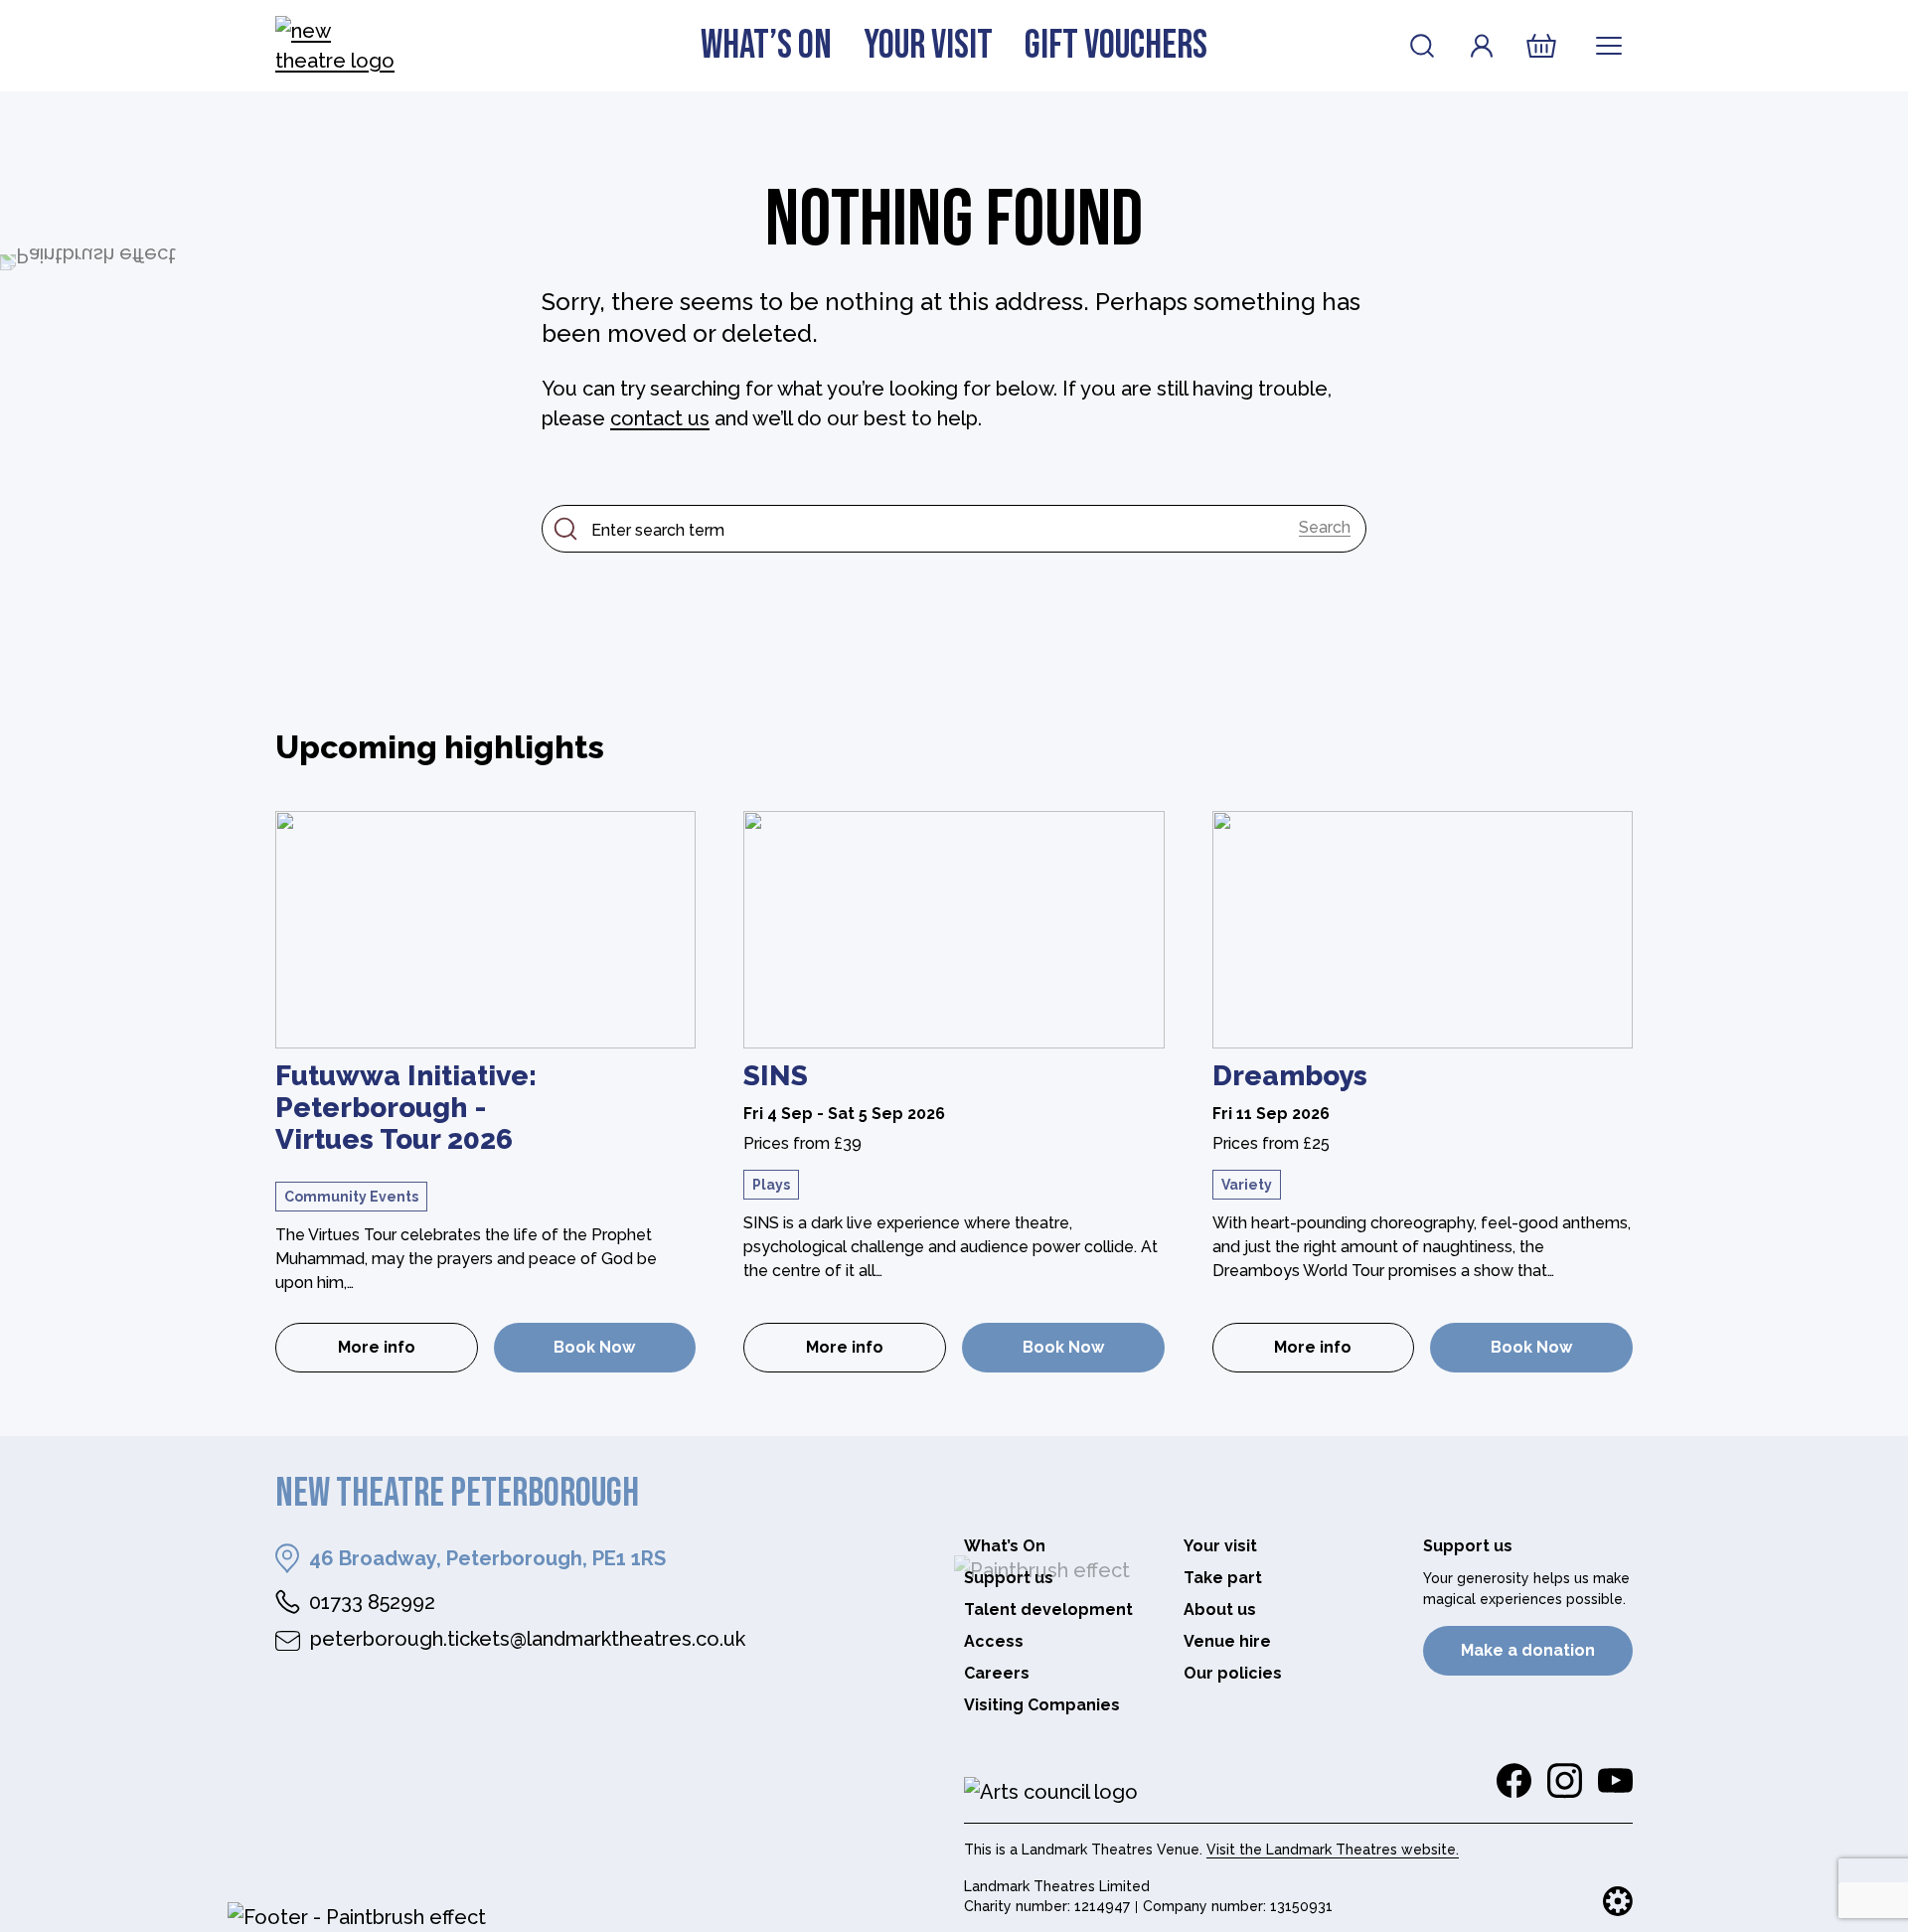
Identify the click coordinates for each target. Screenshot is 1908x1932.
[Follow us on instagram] (1565, 1781)
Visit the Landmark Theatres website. (1333, 1850)
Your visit (928, 46)
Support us (1009, 1578)
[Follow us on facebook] (1514, 1781)
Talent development (1048, 1610)
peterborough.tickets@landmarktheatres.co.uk (528, 1639)
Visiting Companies (1042, 1705)
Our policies (1233, 1673)
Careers (997, 1673)
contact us (660, 418)
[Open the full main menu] (1609, 46)
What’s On (766, 46)
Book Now (594, 1347)
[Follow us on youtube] (1615, 1781)
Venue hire (1227, 1641)
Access (994, 1641)
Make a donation (1528, 1650)
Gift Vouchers (1116, 46)
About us (1220, 1610)
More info (408, 1353)
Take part (1223, 1578)
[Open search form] (1422, 46)
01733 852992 (372, 1602)
